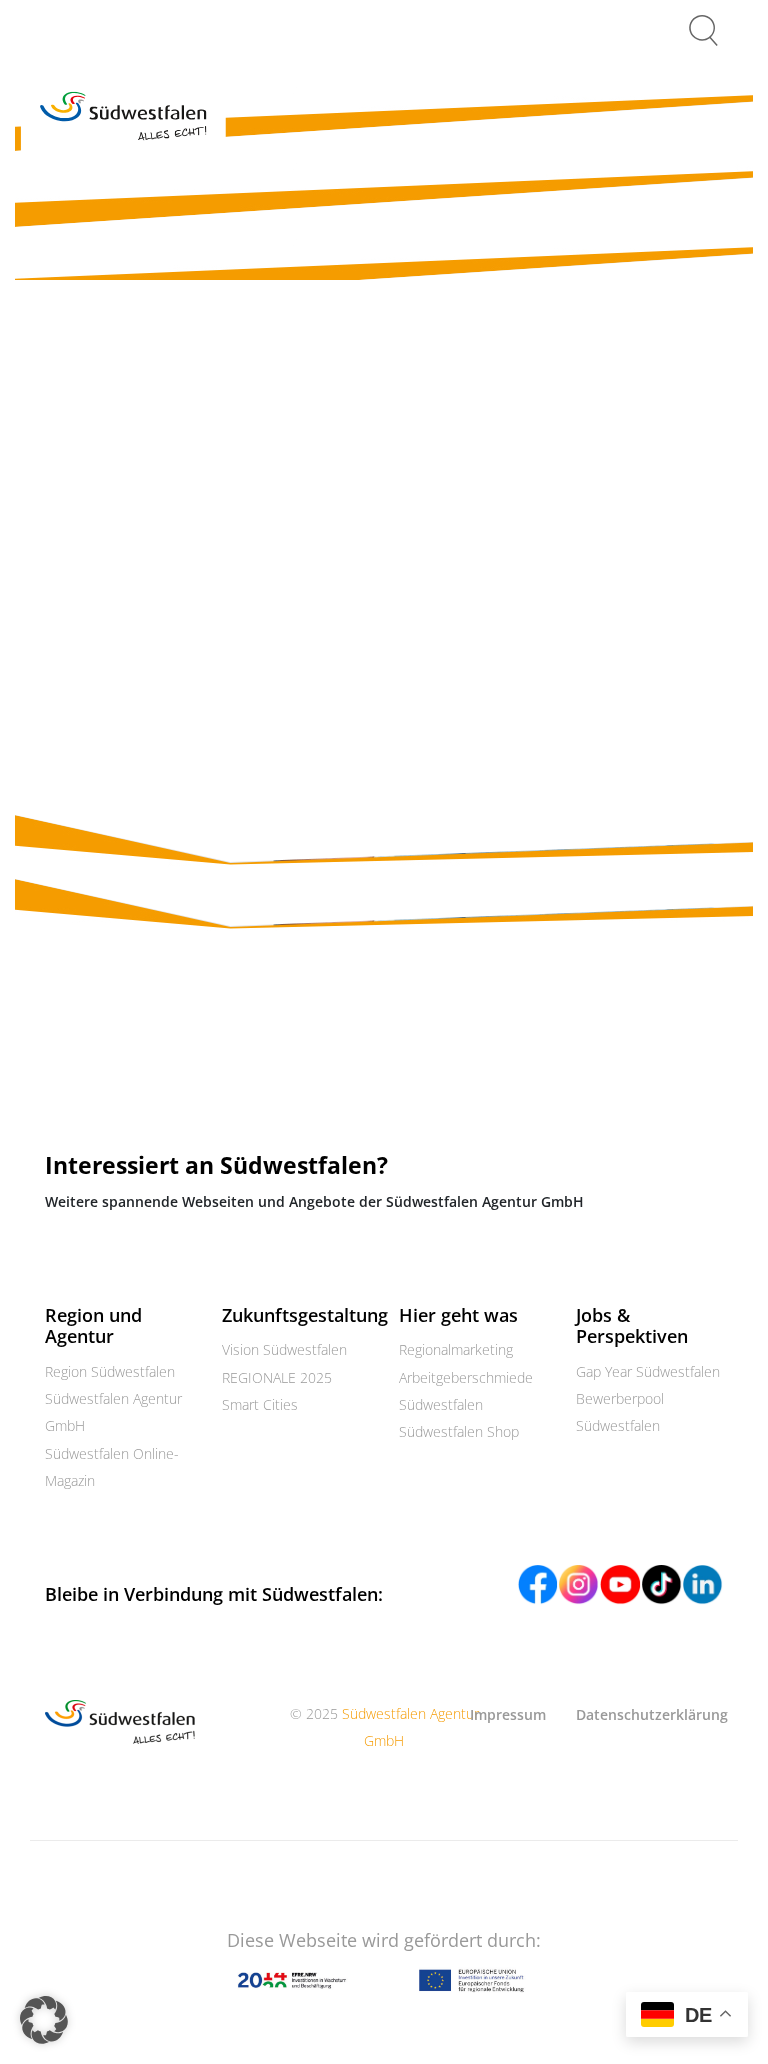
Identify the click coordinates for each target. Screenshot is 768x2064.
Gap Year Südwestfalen (648, 1371)
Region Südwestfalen (110, 1371)
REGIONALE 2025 (277, 1377)
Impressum (508, 1714)
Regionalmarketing (456, 1349)
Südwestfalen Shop (459, 1431)
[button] (44, 2020)
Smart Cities (260, 1404)
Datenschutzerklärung (652, 1714)
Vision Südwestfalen (284, 1349)
